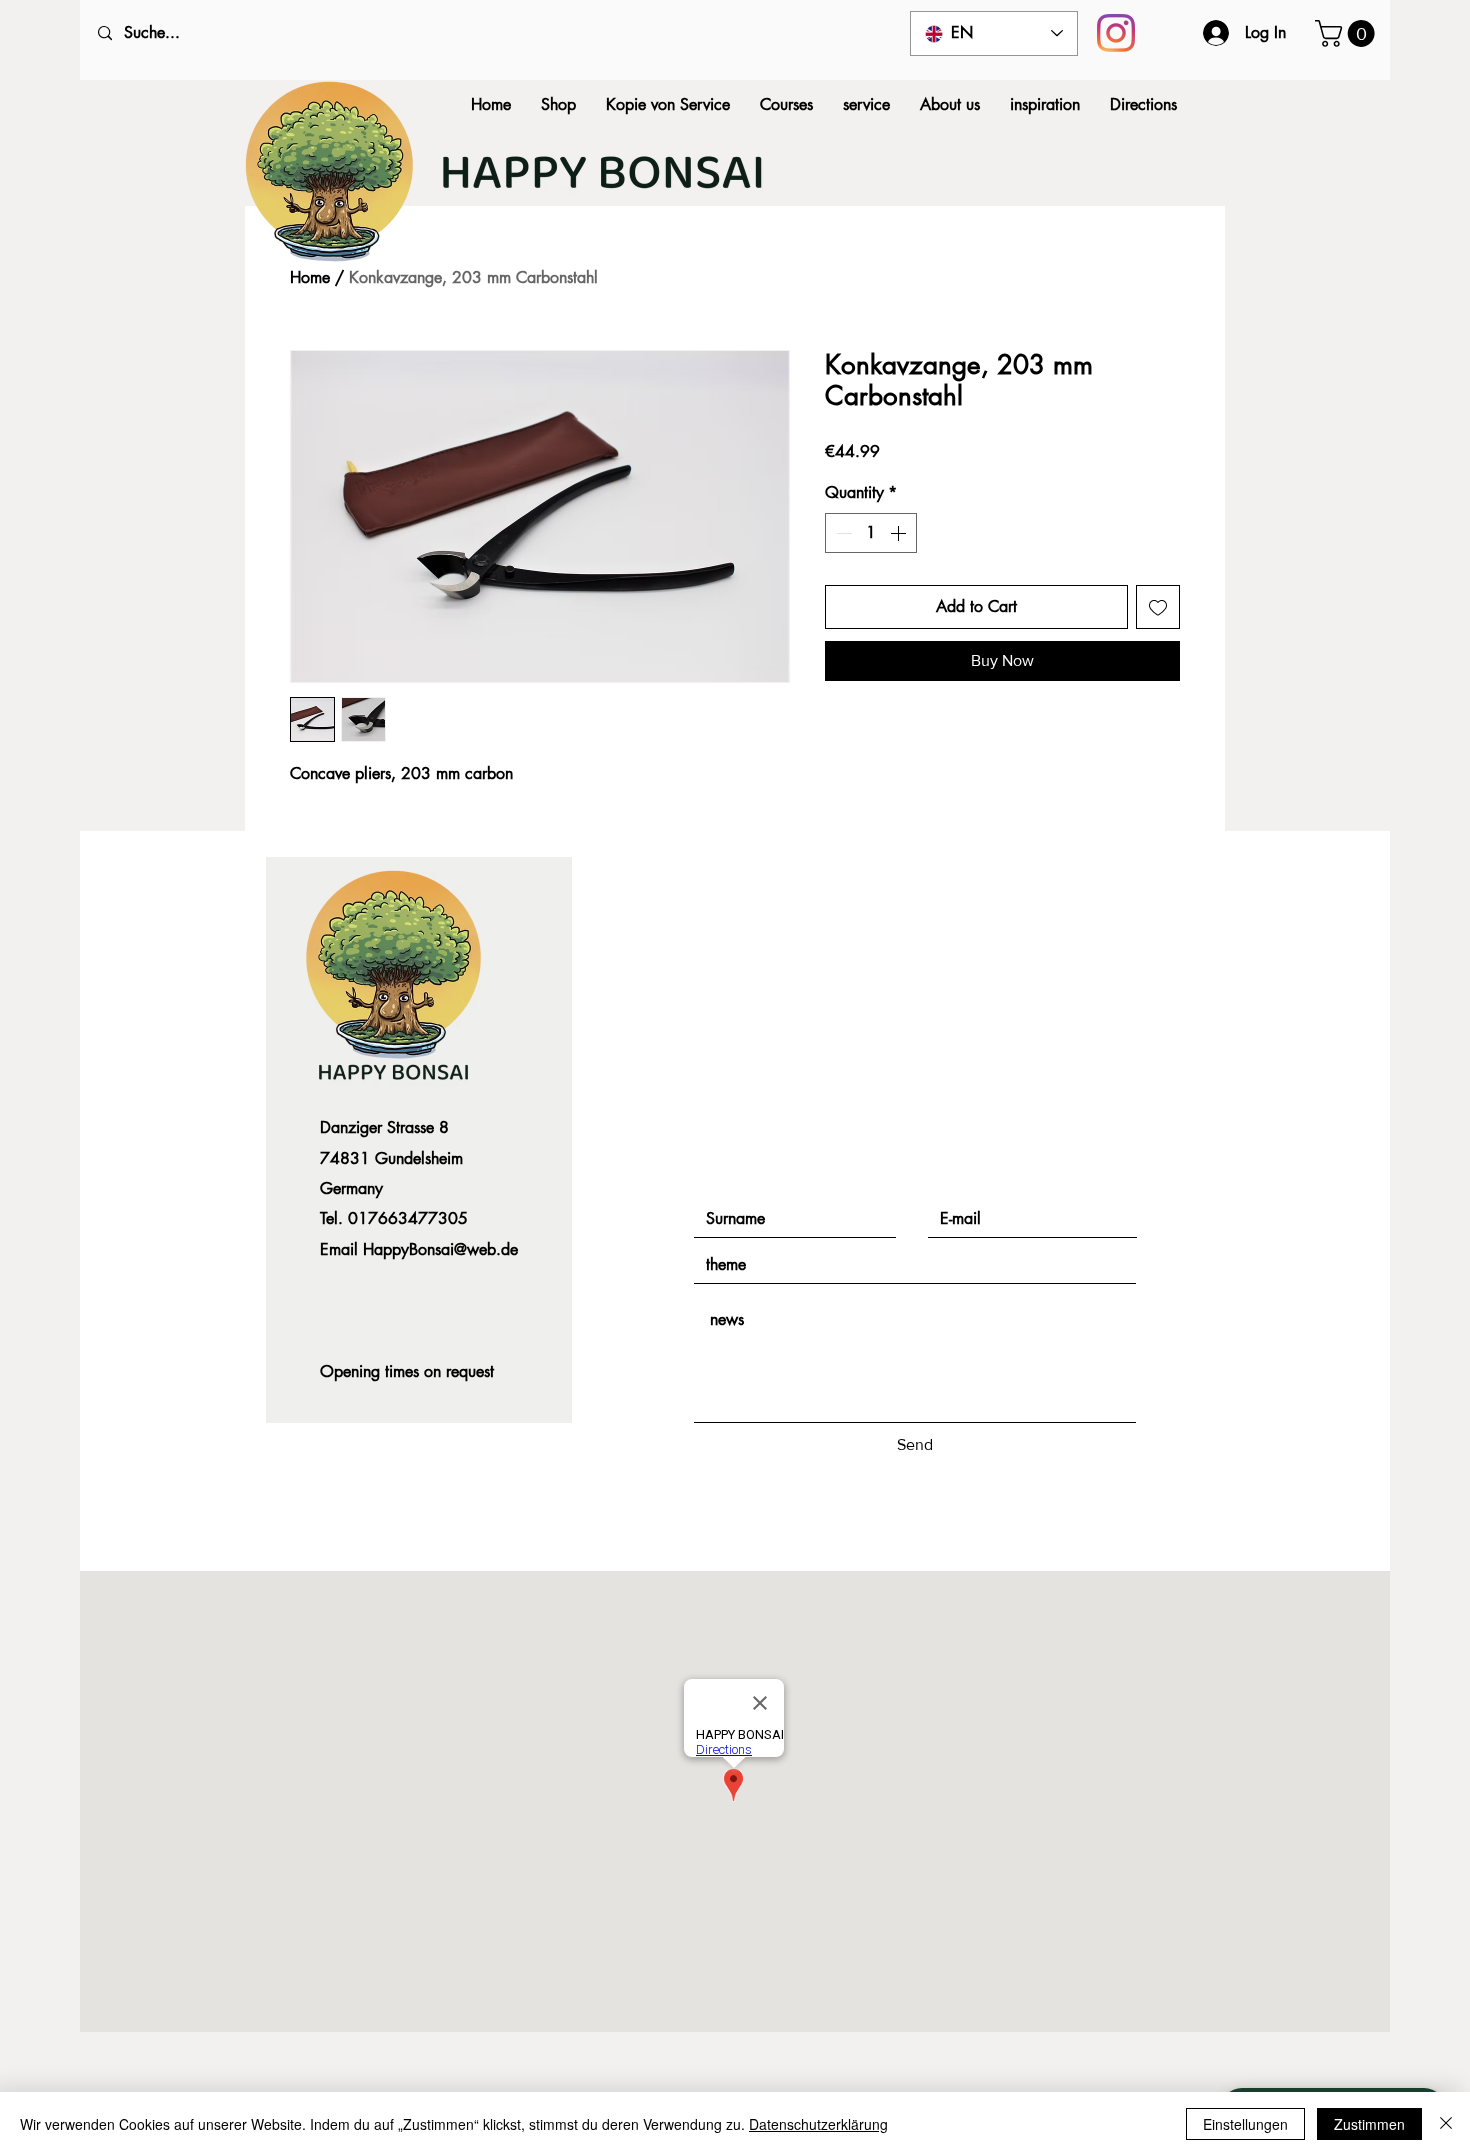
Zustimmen (1369, 2124)
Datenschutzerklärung (818, 2124)
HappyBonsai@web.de (440, 1249)
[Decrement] (842, 533)
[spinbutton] (871, 533)
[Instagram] (1116, 33)
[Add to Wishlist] (1158, 607)
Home (310, 277)
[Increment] (900, 533)
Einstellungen (1245, 2124)
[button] (1348, 33)
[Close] (1446, 2124)
